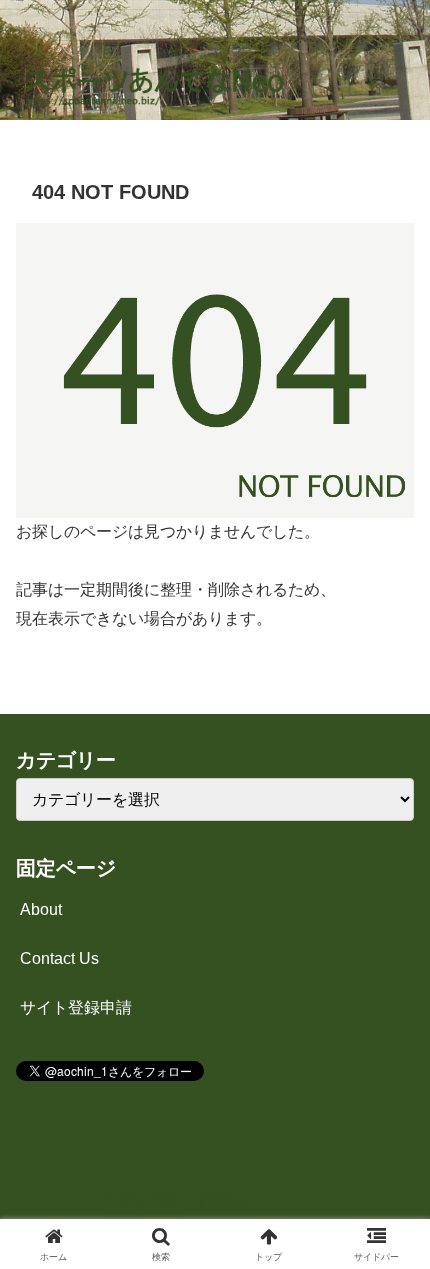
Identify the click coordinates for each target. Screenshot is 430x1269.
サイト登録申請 (76, 1007)
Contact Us (59, 958)
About (41, 909)
